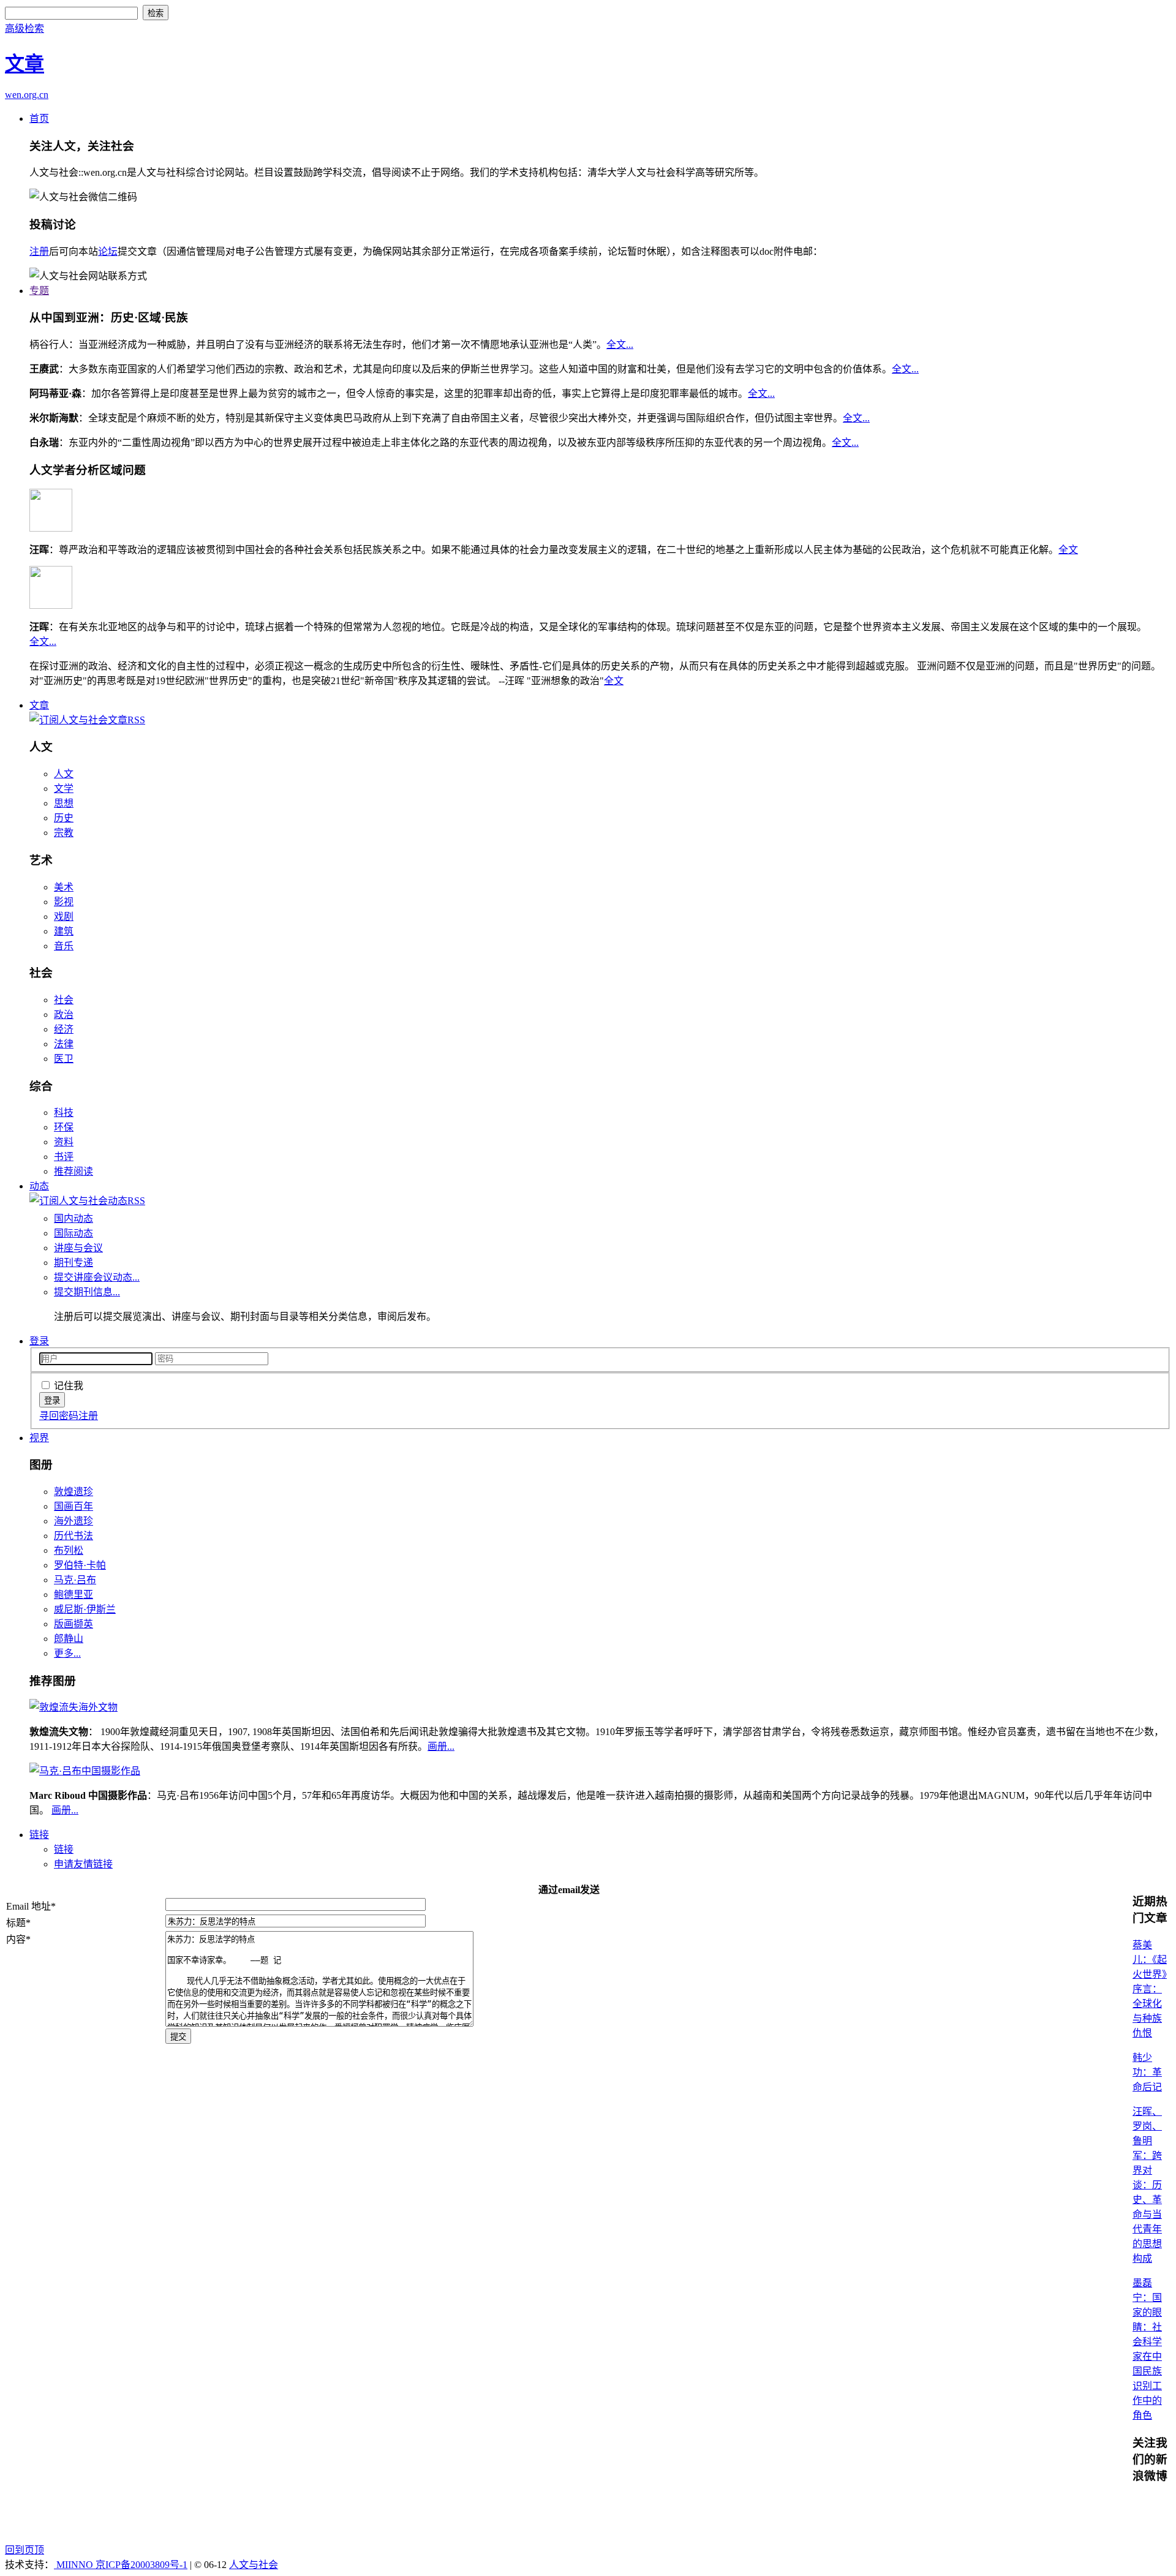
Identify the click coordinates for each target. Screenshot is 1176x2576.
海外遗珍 (73, 1521)
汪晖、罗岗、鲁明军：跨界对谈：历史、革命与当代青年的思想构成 (1147, 2185)
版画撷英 (73, 1624)
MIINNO (75, 2565)
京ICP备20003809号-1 (141, 2565)
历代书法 (73, 1536)
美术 (64, 887)
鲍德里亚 (73, 1595)
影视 (64, 902)
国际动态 (73, 1233)
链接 (39, 1835)
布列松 (69, 1550)
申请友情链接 (83, 1864)
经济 (64, 1029)
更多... (67, 1653)
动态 (39, 1186)
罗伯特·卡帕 (80, 1565)
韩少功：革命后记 (1147, 2072)
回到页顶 (24, 2550)
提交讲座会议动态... (97, 1277)
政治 (64, 1015)
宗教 (64, 833)
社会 (64, 1000)
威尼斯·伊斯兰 (85, 1609)
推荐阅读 (73, 1171)
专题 (39, 291)
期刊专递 (73, 1263)
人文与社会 (254, 2565)
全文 (1068, 550)
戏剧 (64, 917)
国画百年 (73, 1506)
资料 (64, 1142)
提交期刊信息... (87, 1292)
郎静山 (69, 1639)
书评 (64, 1157)
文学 (64, 789)
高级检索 (24, 28)
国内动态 (73, 1218)
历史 (64, 818)
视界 (39, 1438)
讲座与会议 (78, 1248)
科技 (64, 1113)
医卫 (64, 1059)
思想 (64, 803)
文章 (39, 705)
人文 (64, 774)
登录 (39, 1341)
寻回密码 (59, 1416)
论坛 (108, 251)
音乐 (64, 946)
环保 (64, 1127)
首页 (39, 119)
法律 (64, 1044)
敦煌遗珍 (73, 1492)
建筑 (64, 931)
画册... (441, 1746)
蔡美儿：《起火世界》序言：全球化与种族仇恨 (1150, 1989)
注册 (39, 251)
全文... (620, 345)
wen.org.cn (27, 95)
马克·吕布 (75, 1580)
